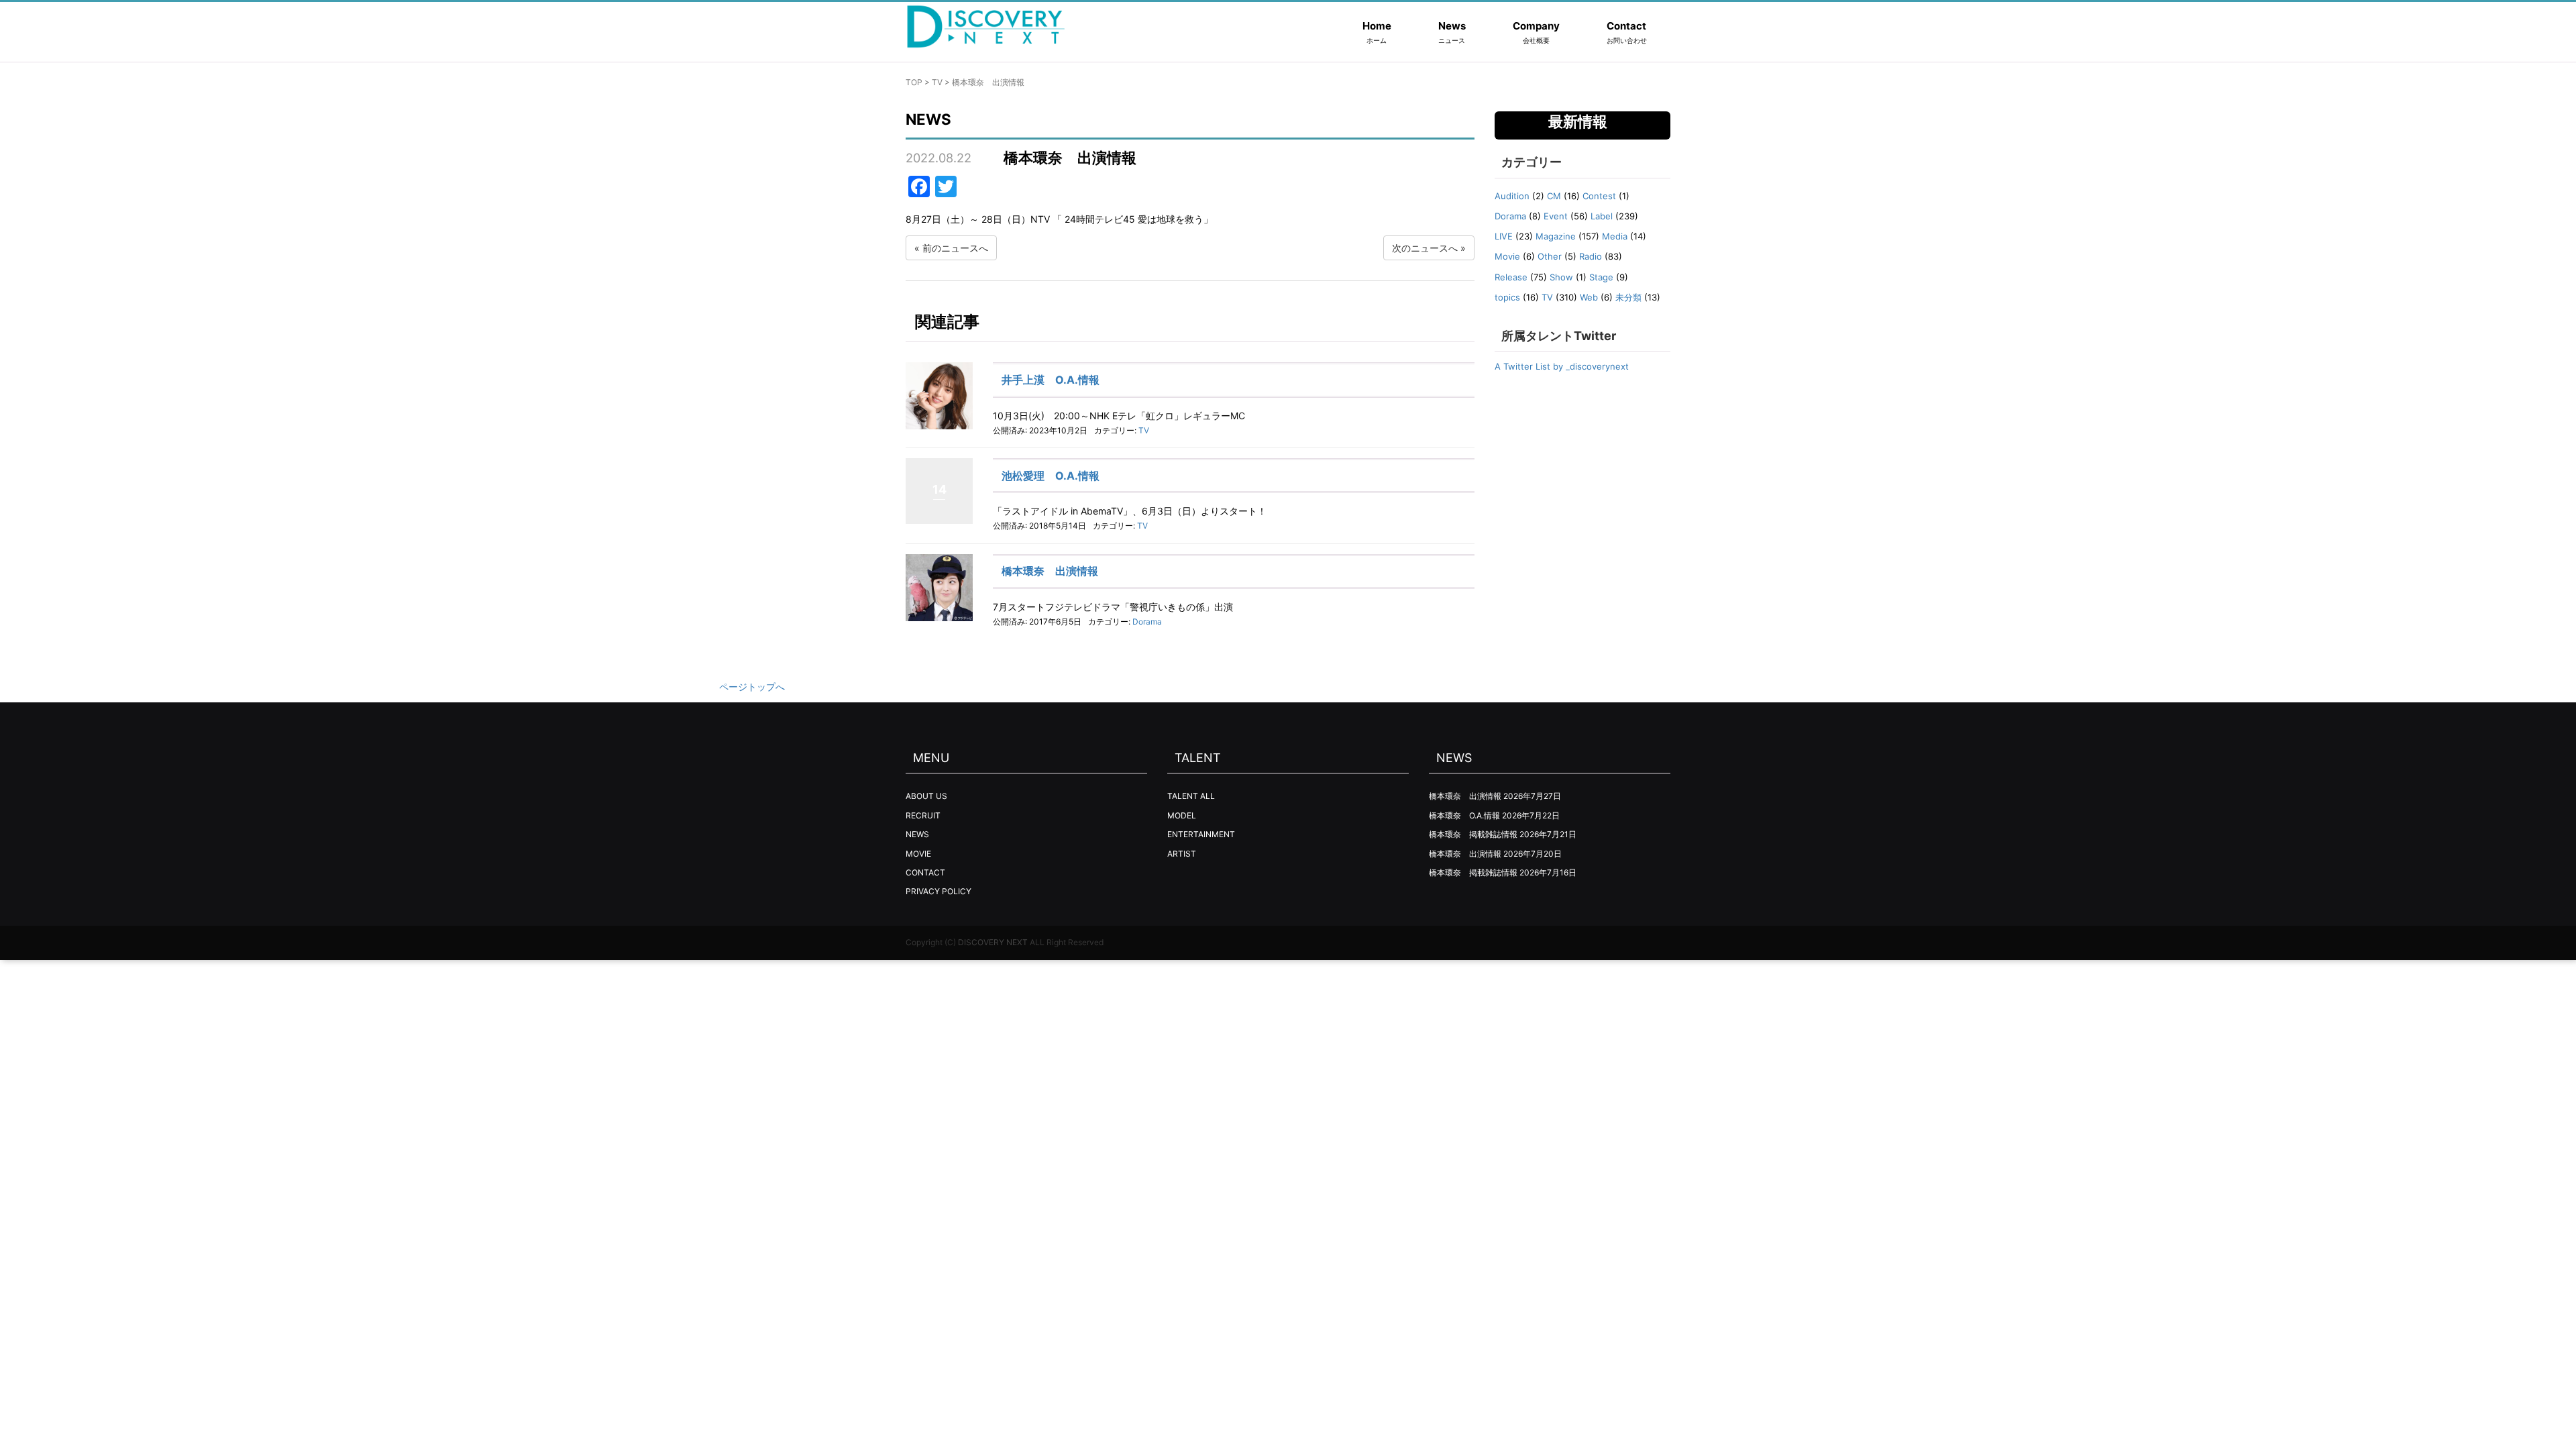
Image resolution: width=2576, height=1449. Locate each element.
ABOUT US (926, 796)
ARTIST (1182, 854)
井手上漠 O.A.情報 (1051, 380)
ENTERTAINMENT (1201, 834)
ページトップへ (752, 687)
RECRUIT (923, 815)
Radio (1591, 256)
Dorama (1147, 622)
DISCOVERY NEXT (993, 942)
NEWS (917, 834)
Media (1615, 236)
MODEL (1182, 815)
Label (1602, 216)
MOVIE (918, 854)
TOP (914, 82)
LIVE (1504, 236)
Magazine (1556, 236)
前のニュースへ (955, 248)
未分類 (1628, 297)
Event (1556, 216)
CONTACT (925, 872)
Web (1589, 297)
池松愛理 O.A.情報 (1051, 476)
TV (937, 82)
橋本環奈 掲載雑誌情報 (1473, 834)
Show (1561, 277)
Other (1550, 256)
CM (1554, 196)
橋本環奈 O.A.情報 (1464, 815)
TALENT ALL (1191, 796)
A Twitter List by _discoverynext (1562, 366)
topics (1507, 297)
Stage (1601, 277)
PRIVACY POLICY (938, 891)
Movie (1507, 256)
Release (1511, 277)
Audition (1512, 196)
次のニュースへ (1425, 248)
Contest (1599, 196)
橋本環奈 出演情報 (1050, 571)
